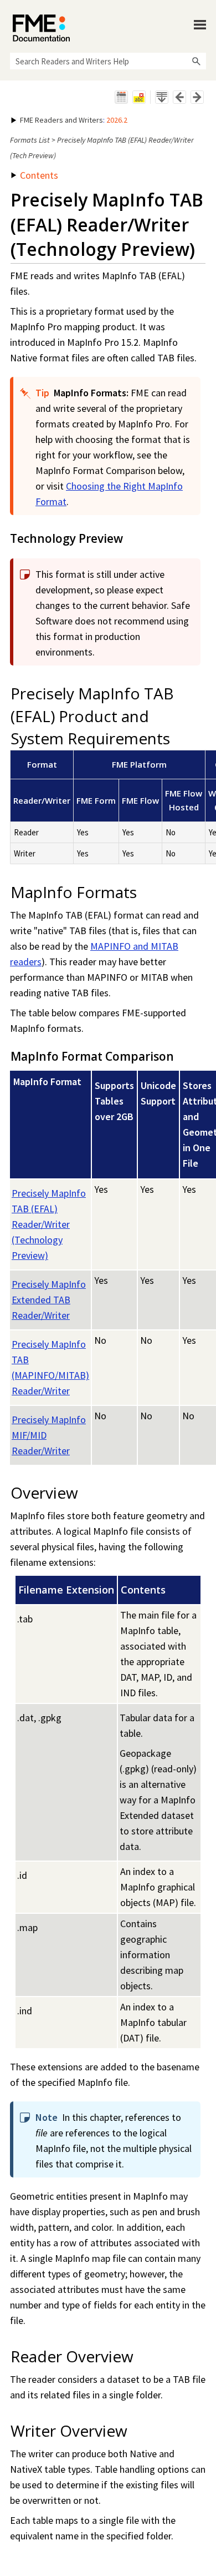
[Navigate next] (197, 97)
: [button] (74, 120)
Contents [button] (39, 175)
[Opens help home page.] (41, 28)
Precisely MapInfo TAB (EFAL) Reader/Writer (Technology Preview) (49, 1224)
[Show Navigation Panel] (200, 25)
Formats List (30, 140)
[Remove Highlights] (139, 97)
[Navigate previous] (179, 97)
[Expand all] (162, 97)
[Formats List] (121, 97)
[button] (196, 61)
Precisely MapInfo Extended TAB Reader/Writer (49, 1300)
